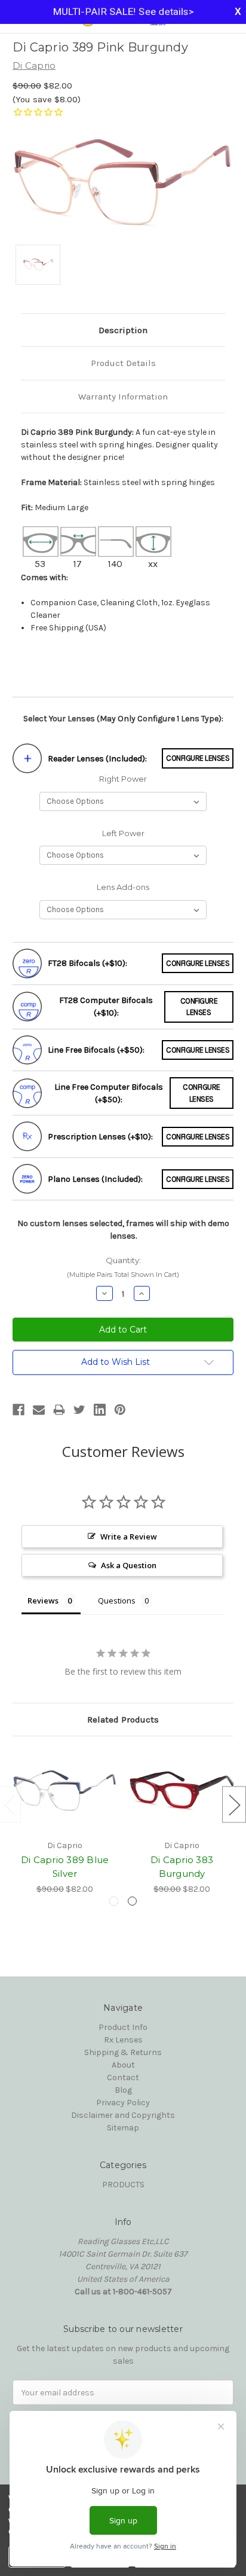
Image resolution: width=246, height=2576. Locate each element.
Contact (123, 2077)
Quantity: (123, 1267)
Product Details (123, 363)
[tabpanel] (65, 1822)
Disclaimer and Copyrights (123, 2115)
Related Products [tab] (123, 1720)
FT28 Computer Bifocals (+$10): (106, 1007)
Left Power (123, 833)
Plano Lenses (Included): (95, 1179)
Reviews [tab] (43, 1601)
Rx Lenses (123, 2040)
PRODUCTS (123, 2185)
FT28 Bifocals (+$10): (87, 963)
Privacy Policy (123, 2103)
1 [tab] (114, 1901)
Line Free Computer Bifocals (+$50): (109, 1093)
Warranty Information (123, 397)
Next (234, 1804)
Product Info (123, 2027)
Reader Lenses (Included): (97, 759)
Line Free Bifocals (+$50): (96, 1050)
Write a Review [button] (129, 1537)
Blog (123, 2090)
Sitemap (123, 2128)
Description (123, 330)
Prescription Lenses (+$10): (100, 1137)
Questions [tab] (117, 1601)
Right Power (123, 779)
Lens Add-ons (123, 887)
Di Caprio (34, 65)
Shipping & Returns (123, 2052)
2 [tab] (132, 1901)
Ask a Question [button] (129, 1565)
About (123, 2065)
